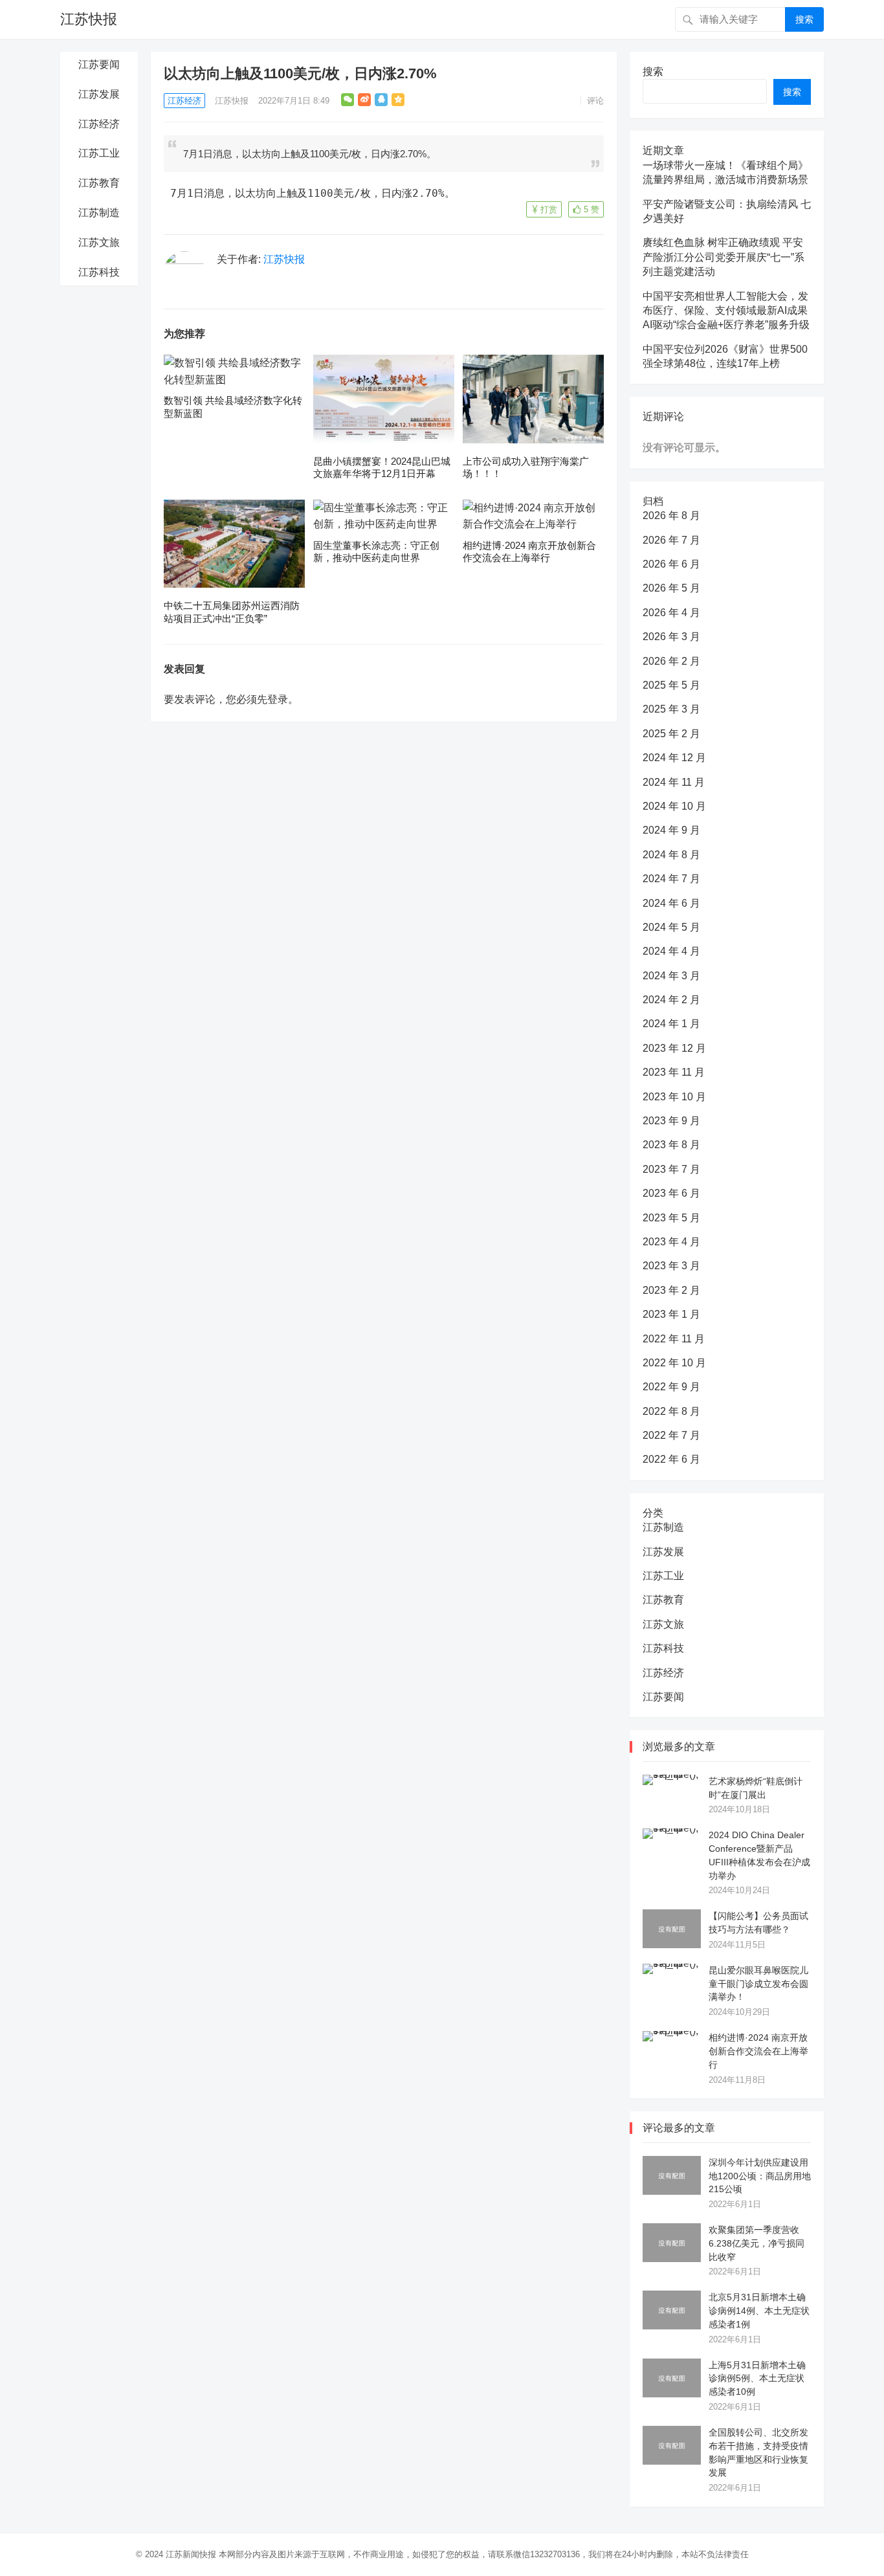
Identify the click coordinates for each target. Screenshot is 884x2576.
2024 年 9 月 (671, 830)
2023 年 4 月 (671, 1242)
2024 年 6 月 (671, 903)
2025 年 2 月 (671, 734)
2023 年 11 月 (674, 1072)
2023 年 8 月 (671, 1145)
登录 (278, 699)
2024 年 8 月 (671, 855)
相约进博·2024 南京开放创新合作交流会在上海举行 (758, 2051)
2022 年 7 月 (671, 1435)
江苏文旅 (99, 242)
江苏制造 (99, 213)
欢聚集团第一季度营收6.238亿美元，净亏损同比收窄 (757, 2243)
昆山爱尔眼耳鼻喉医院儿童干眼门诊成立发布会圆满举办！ (758, 1984)
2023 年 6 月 (671, 1193)
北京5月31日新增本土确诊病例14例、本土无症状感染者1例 (759, 2311)
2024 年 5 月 (671, 927)
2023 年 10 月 (674, 1097)
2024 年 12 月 (674, 758)
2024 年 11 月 (674, 782)
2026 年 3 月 (671, 637)
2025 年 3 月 (671, 709)
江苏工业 (99, 153)
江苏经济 (99, 124)
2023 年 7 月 (671, 1169)
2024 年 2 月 (671, 1000)
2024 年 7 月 (671, 879)
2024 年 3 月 (671, 976)
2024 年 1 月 (671, 1024)
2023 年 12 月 (674, 1048)
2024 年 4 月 (671, 951)
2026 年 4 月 (671, 613)
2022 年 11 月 (674, 1339)
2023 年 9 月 (671, 1121)
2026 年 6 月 (671, 564)
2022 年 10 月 (674, 1363)
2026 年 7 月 (671, 540)
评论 (595, 101)
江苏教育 (99, 183)
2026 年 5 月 (671, 588)
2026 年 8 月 (671, 516)
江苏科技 (99, 272)
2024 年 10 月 (674, 806)
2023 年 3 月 (671, 1266)
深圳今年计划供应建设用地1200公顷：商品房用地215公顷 (760, 2176)
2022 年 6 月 (671, 1459)
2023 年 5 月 (671, 1218)
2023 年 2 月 (671, 1290)
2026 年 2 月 (671, 661)
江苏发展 (99, 94)
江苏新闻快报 (191, 2554)
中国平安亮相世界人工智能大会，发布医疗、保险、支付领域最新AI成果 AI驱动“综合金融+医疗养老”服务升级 (726, 311)
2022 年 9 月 (671, 1387)
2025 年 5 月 (671, 685)
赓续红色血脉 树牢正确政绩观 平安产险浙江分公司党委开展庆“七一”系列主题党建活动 (724, 257)
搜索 (804, 19)
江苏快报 (89, 19)
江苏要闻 (99, 64)
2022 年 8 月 (671, 1411)
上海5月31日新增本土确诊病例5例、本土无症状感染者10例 (757, 2379)
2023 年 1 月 (671, 1314)
